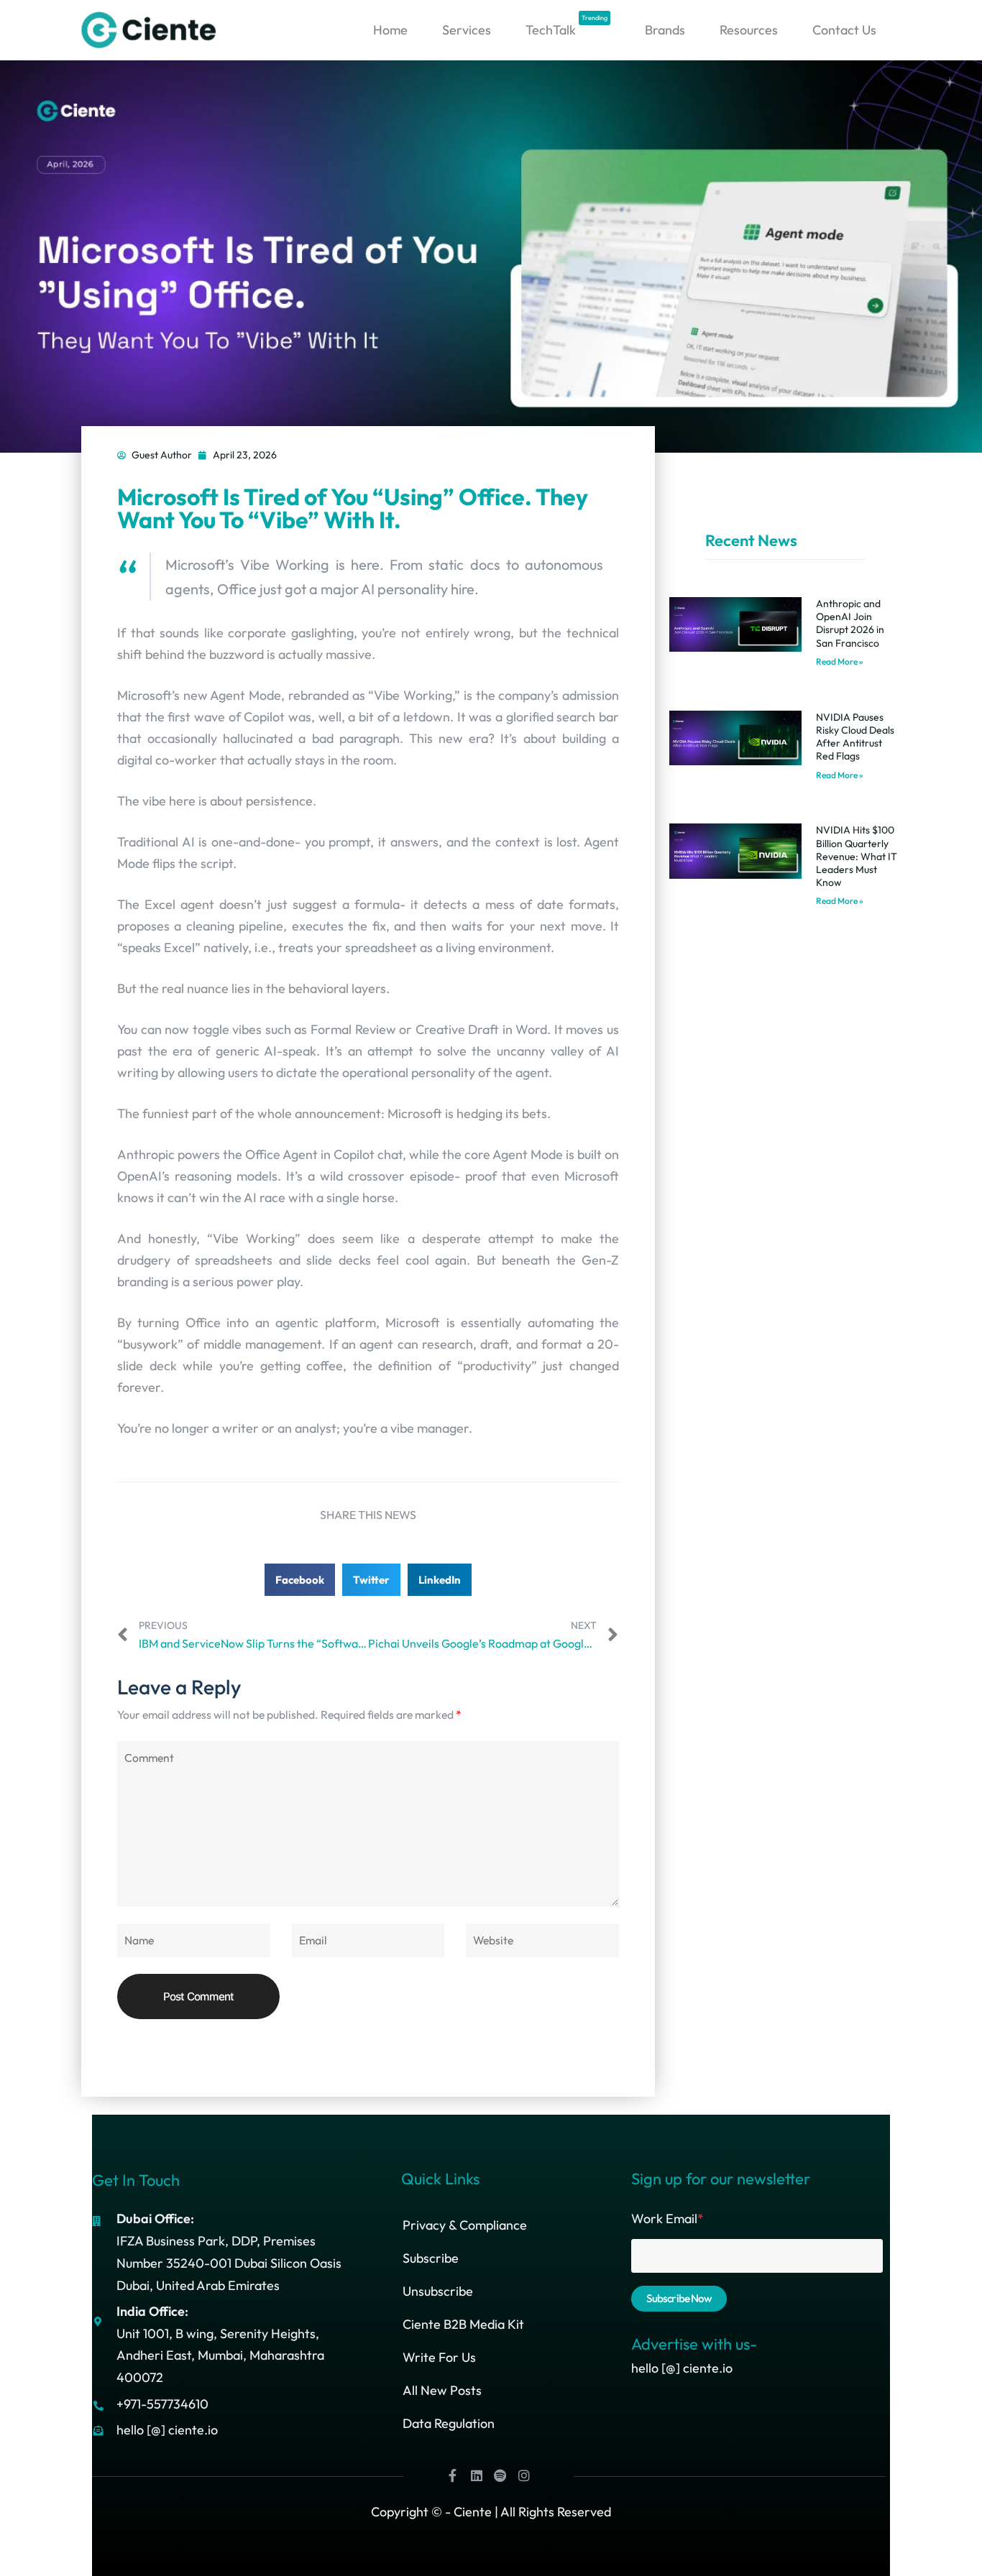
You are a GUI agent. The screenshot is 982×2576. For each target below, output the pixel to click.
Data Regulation (449, 2423)
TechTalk (566, 26)
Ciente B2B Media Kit (463, 2324)
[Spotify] (500, 2475)
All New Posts (442, 2390)
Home (390, 30)
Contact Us (844, 30)
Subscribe (431, 2258)
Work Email (667, 2219)
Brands (665, 30)
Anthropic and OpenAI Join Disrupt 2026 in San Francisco (850, 623)
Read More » (840, 661)
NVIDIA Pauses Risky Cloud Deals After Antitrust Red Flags (855, 737)
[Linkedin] (477, 2475)
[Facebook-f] (453, 2475)
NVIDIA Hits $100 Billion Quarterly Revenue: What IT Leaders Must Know (857, 856)
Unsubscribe (438, 2291)
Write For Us (439, 2357)
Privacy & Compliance (465, 2225)
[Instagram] (524, 2475)
